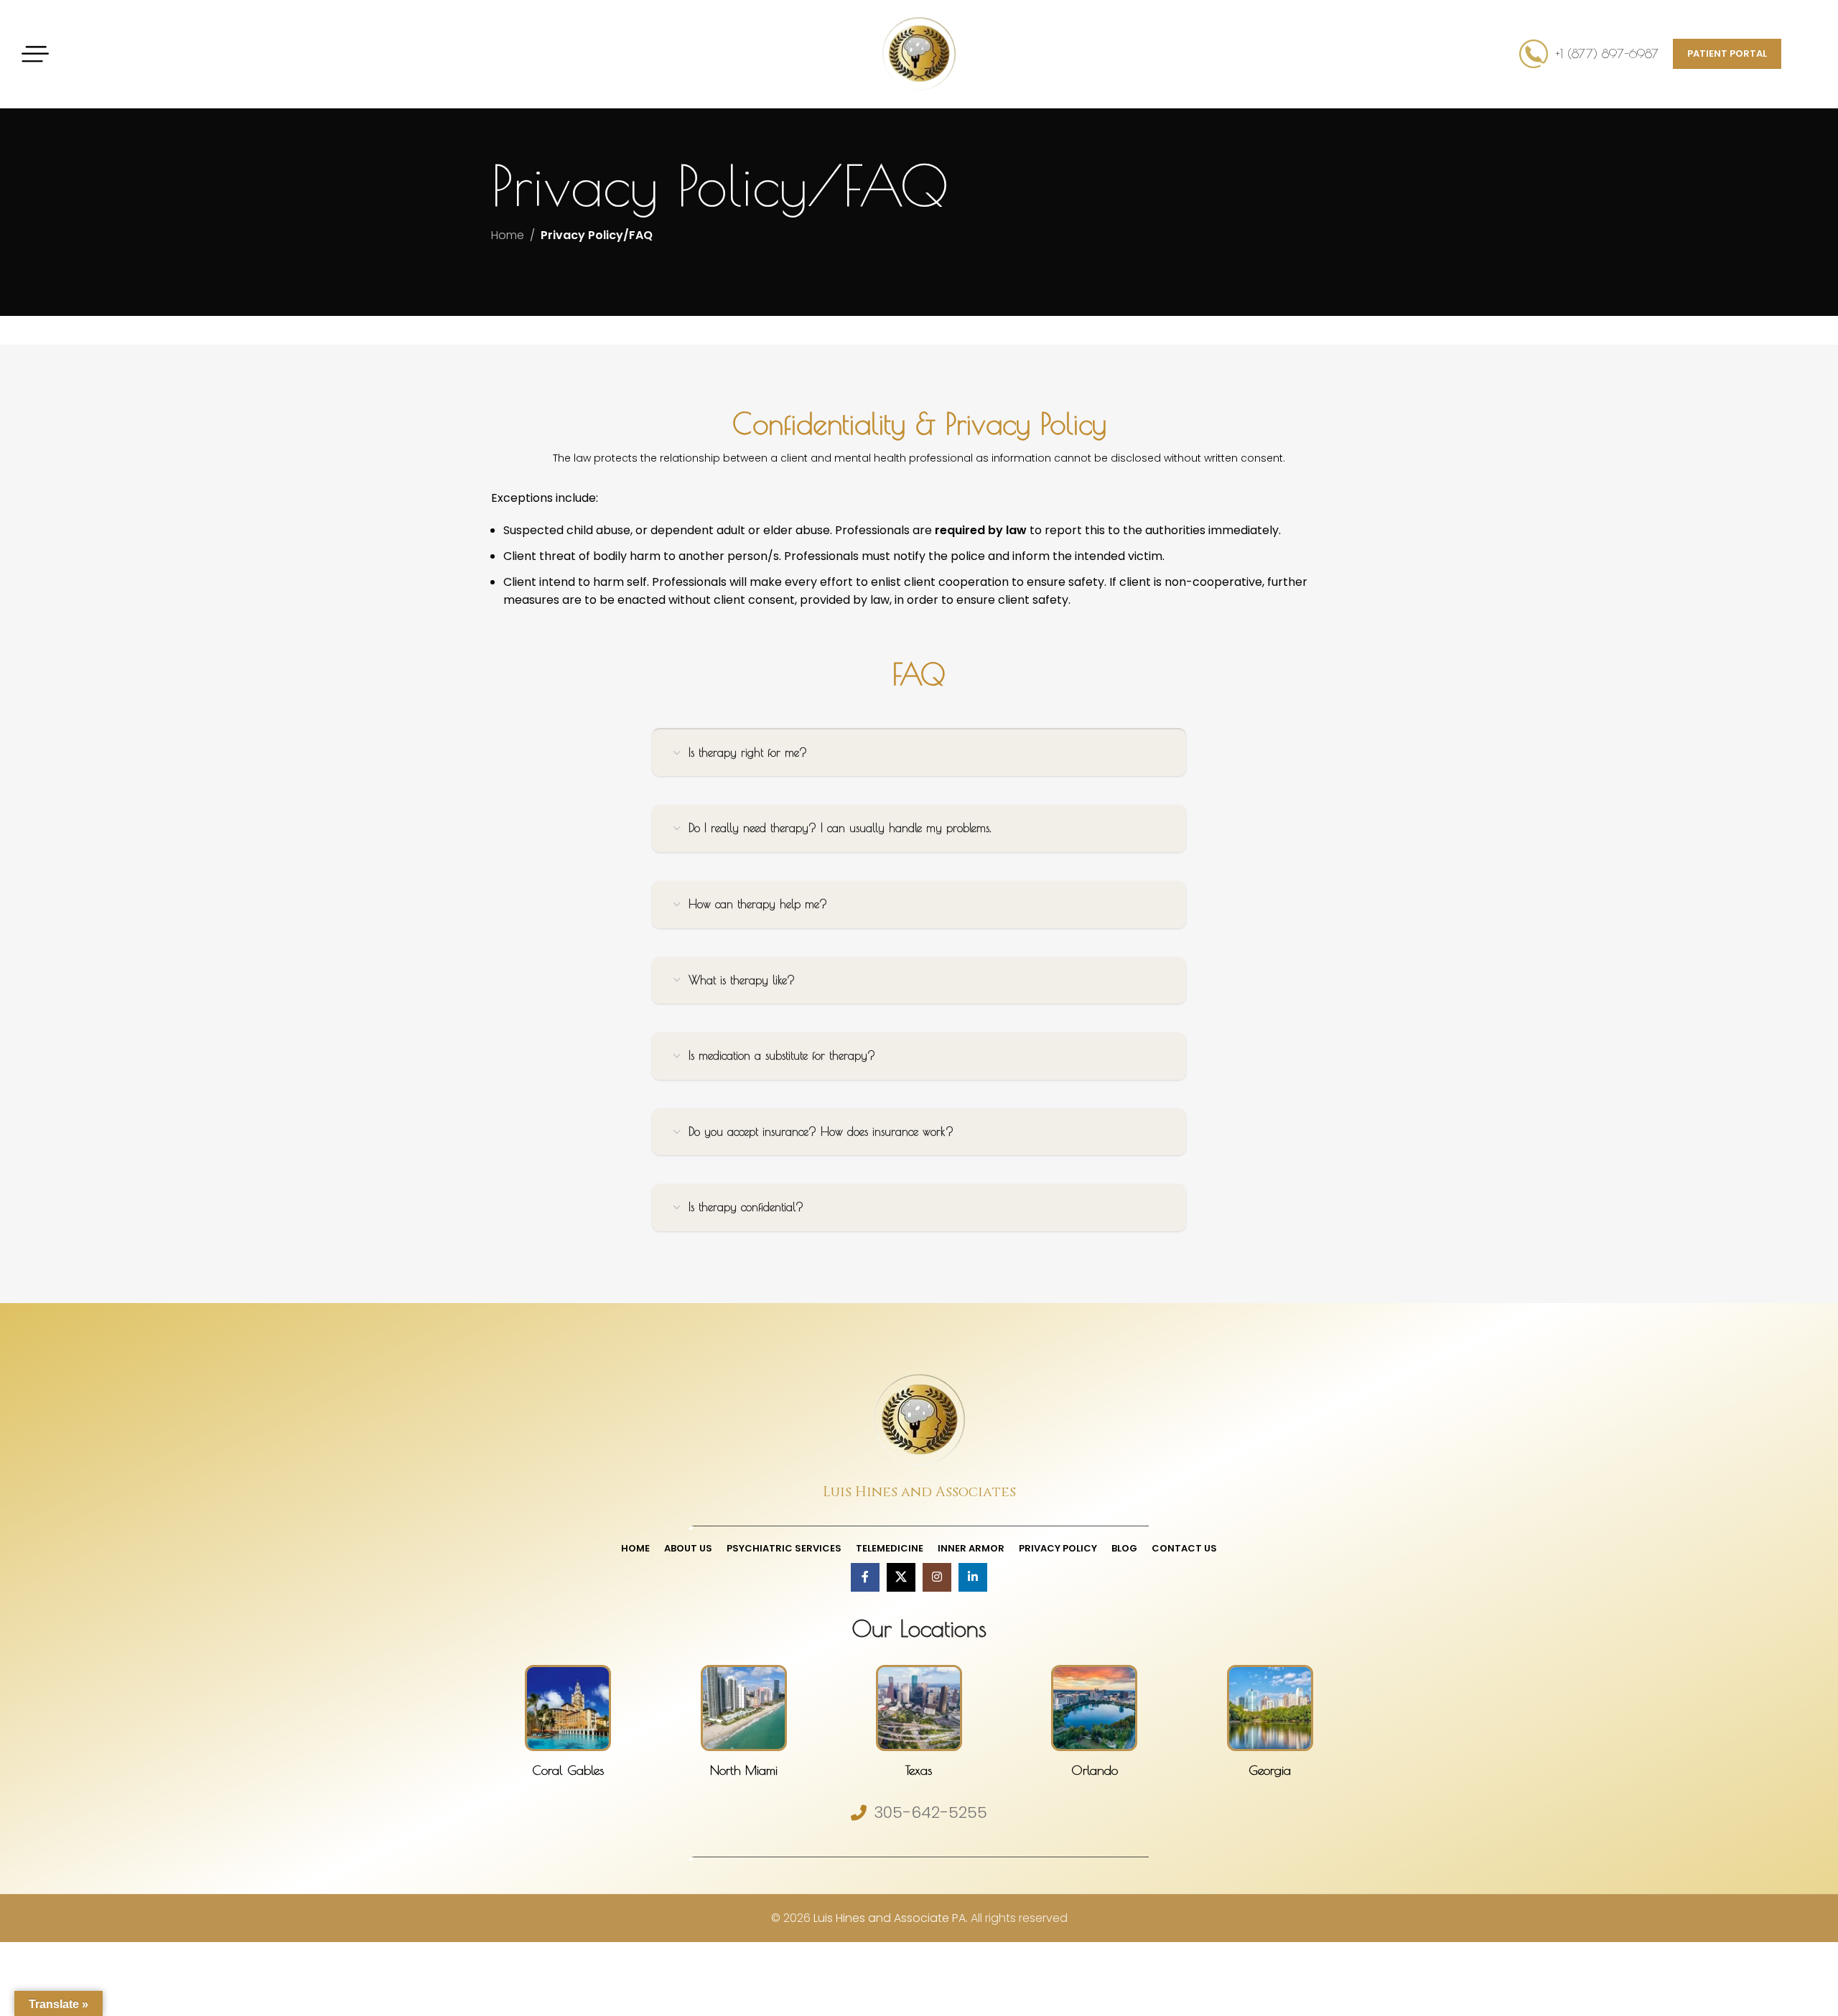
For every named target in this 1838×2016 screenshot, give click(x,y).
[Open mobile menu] (35, 54)
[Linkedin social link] (973, 1577)
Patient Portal (1727, 53)
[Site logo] (919, 53)
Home (508, 235)
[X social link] (901, 1577)
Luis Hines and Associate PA (890, 1918)
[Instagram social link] (937, 1577)
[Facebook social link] (865, 1577)
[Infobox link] (568, 1722)
